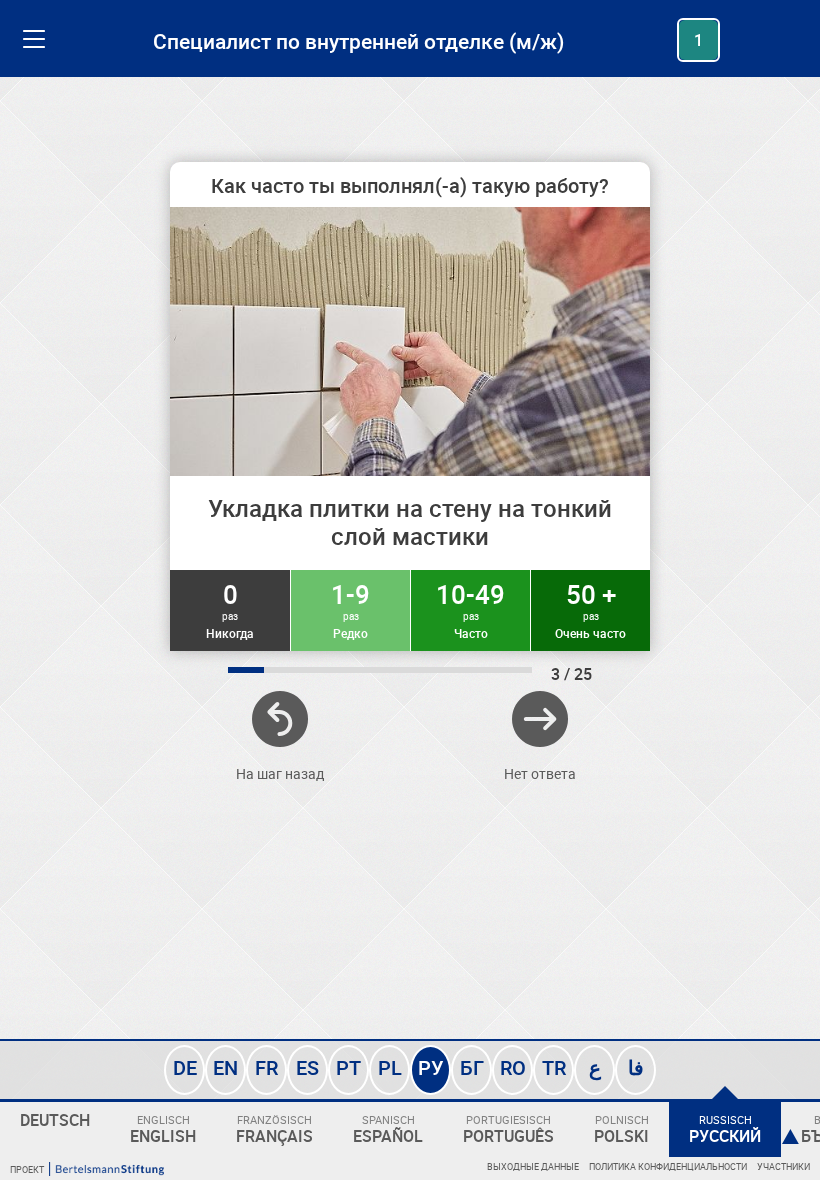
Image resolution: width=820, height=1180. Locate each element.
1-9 (350, 609)
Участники (783, 1166)
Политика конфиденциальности (668, 1166)
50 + (590, 609)
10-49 (470, 609)
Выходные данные (533, 1166)
